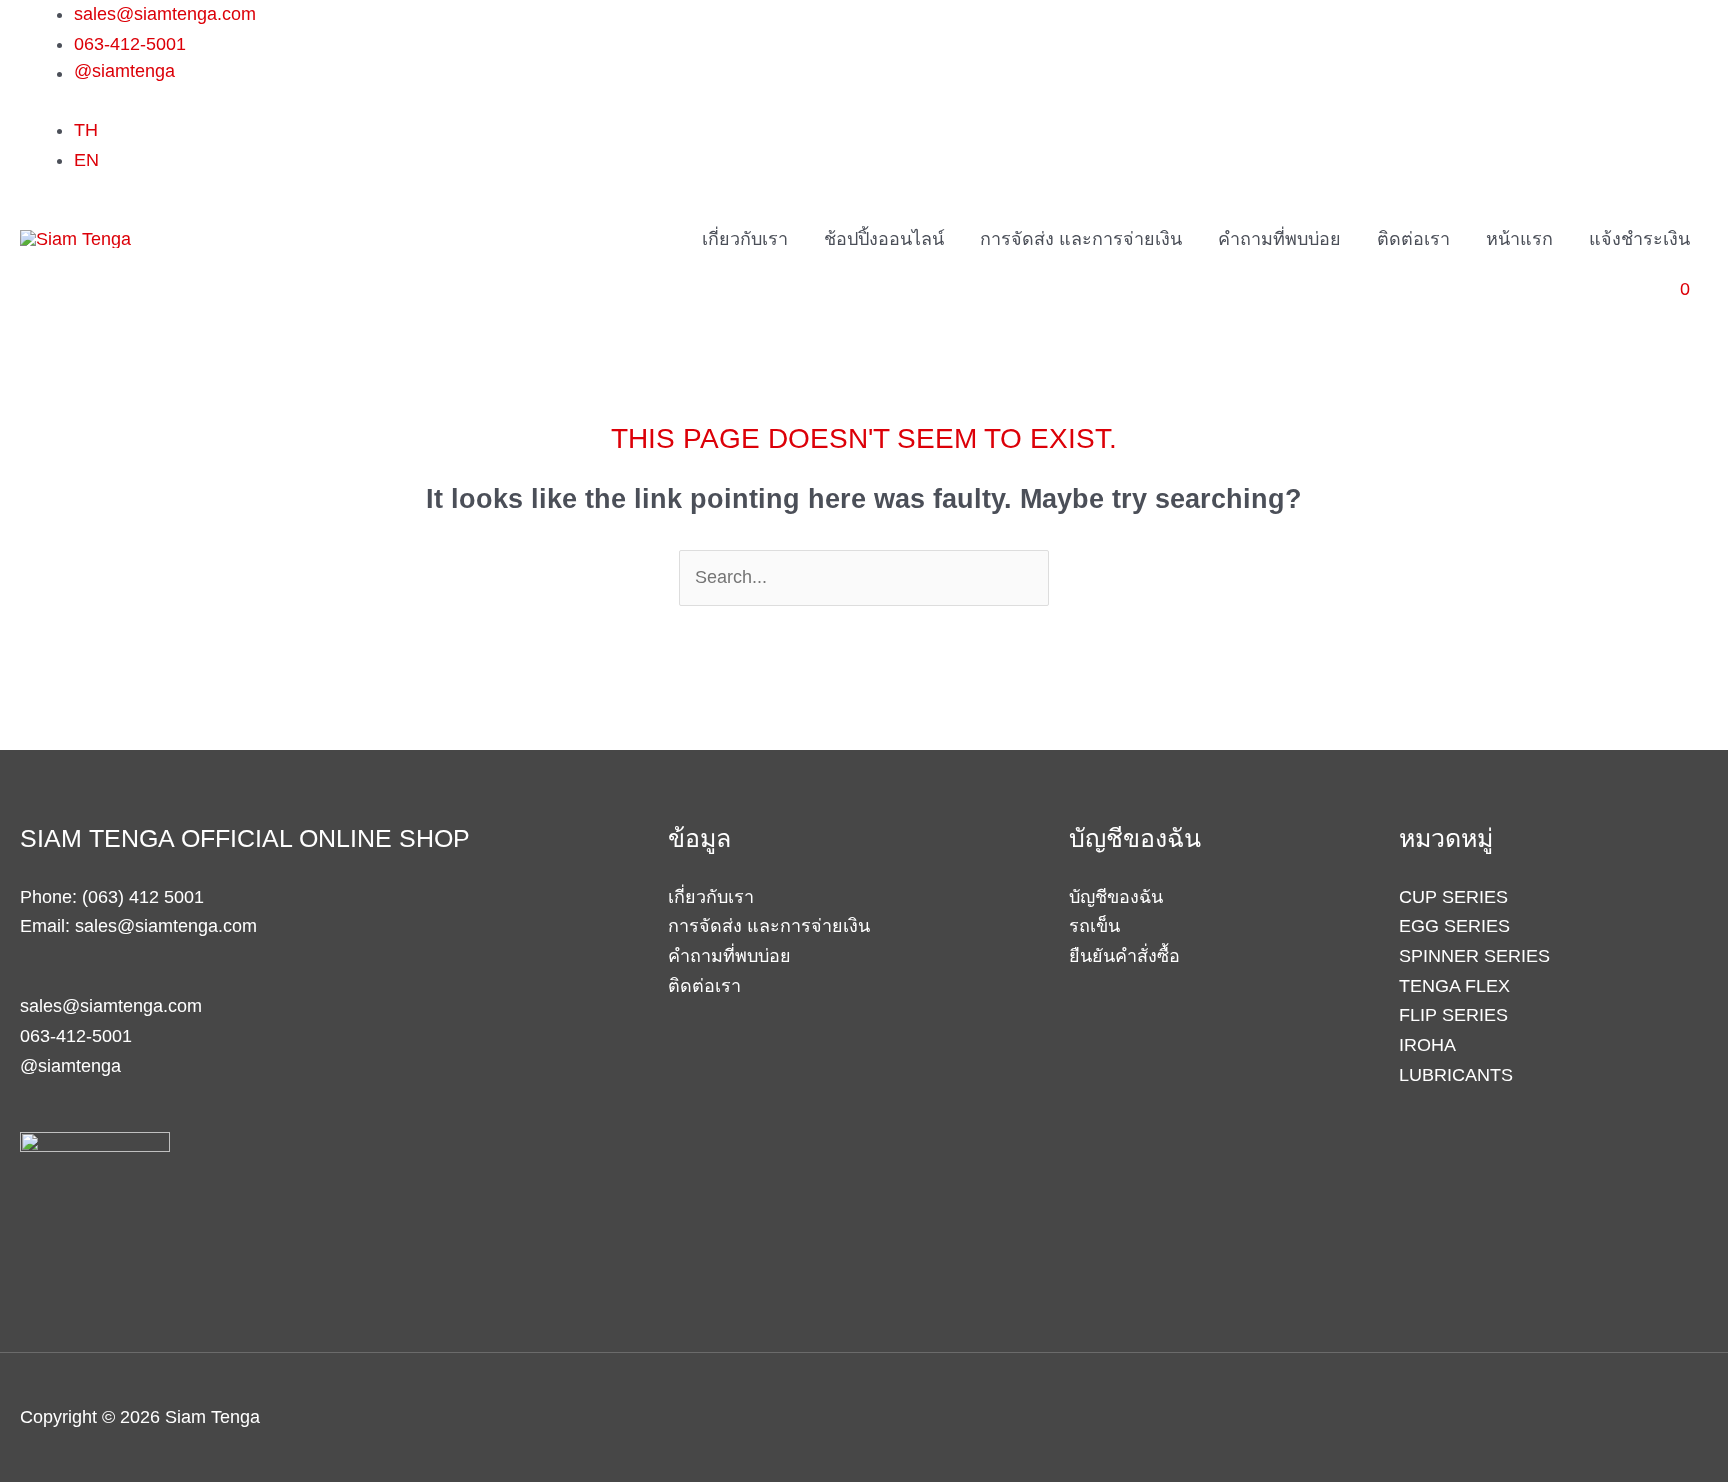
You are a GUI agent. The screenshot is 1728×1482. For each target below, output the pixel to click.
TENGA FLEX (1454, 986)
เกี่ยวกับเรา (745, 239)
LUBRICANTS (1456, 1075)
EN (86, 160)
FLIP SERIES (1453, 1015)
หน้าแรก (1519, 239)
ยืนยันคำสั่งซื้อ (1124, 956)
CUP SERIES (1453, 897)
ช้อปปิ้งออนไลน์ (884, 239)
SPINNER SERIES (1474, 956)
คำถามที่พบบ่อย (1279, 239)
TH (86, 130)
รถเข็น (1094, 926)
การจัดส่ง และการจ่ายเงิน (1081, 239)
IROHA (1427, 1045)
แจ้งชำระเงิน (1639, 239)
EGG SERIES (1454, 926)
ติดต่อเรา (1413, 239)
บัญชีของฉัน (1116, 897)
